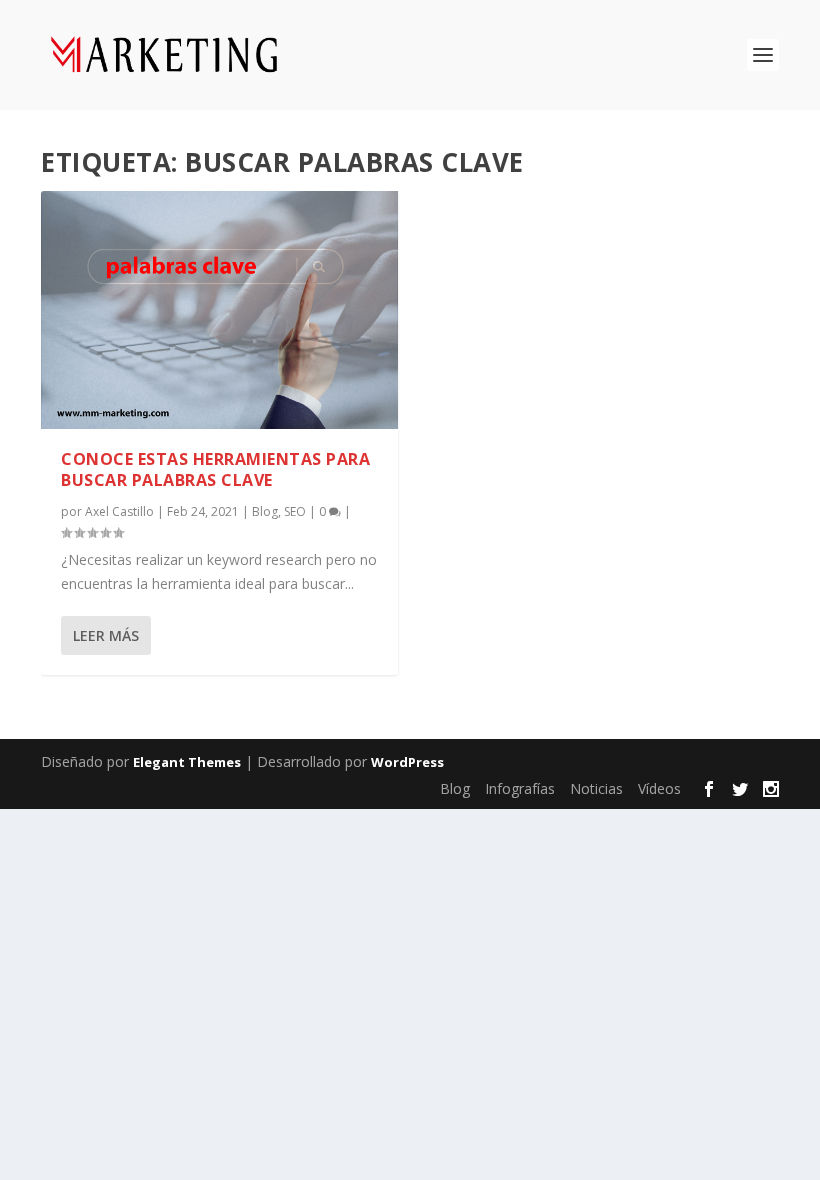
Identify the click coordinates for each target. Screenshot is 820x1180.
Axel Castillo (119, 511)
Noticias (596, 788)
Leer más (106, 635)
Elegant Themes (187, 762)
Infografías (520, 788)
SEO (295, 511)
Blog (265, 511)
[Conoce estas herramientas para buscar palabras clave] (219, 310)
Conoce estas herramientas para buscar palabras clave (215, 469)
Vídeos (659, 788)
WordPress (407, 762)
